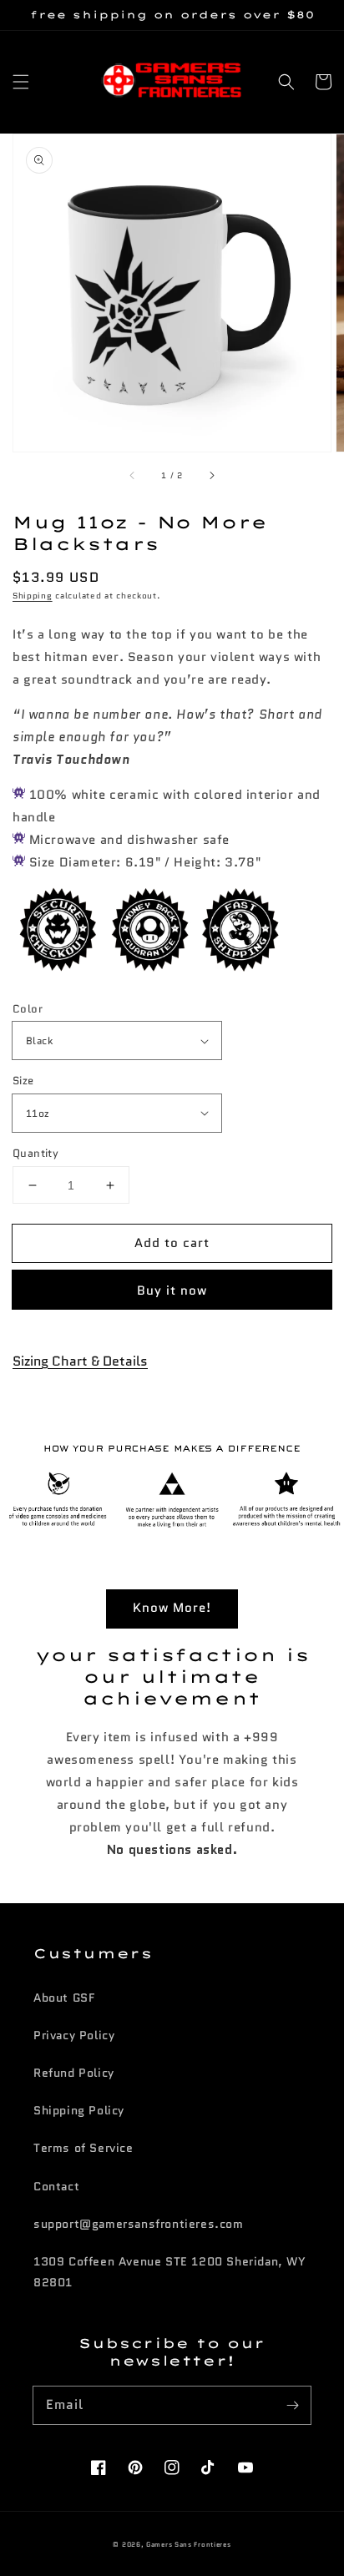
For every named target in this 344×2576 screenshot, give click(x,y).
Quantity (35, 1153)
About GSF (64, 1998)
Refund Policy (74, 2073)
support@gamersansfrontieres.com (139, 2224)
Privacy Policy (74, 2035)
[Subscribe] (292, 2405)
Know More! (172, 1608)
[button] (21, 82)
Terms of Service (83, 2148)
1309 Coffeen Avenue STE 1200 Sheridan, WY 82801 (170, 2272)
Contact (56, 2186)
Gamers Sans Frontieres (188, 2544)
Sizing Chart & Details (80, 1361)
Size (23, 1081)
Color (28, 1009)
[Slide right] (211, 475)
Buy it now (172, 1291)
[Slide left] (133, 475)
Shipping (33, 596)
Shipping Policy (79, 2110)
